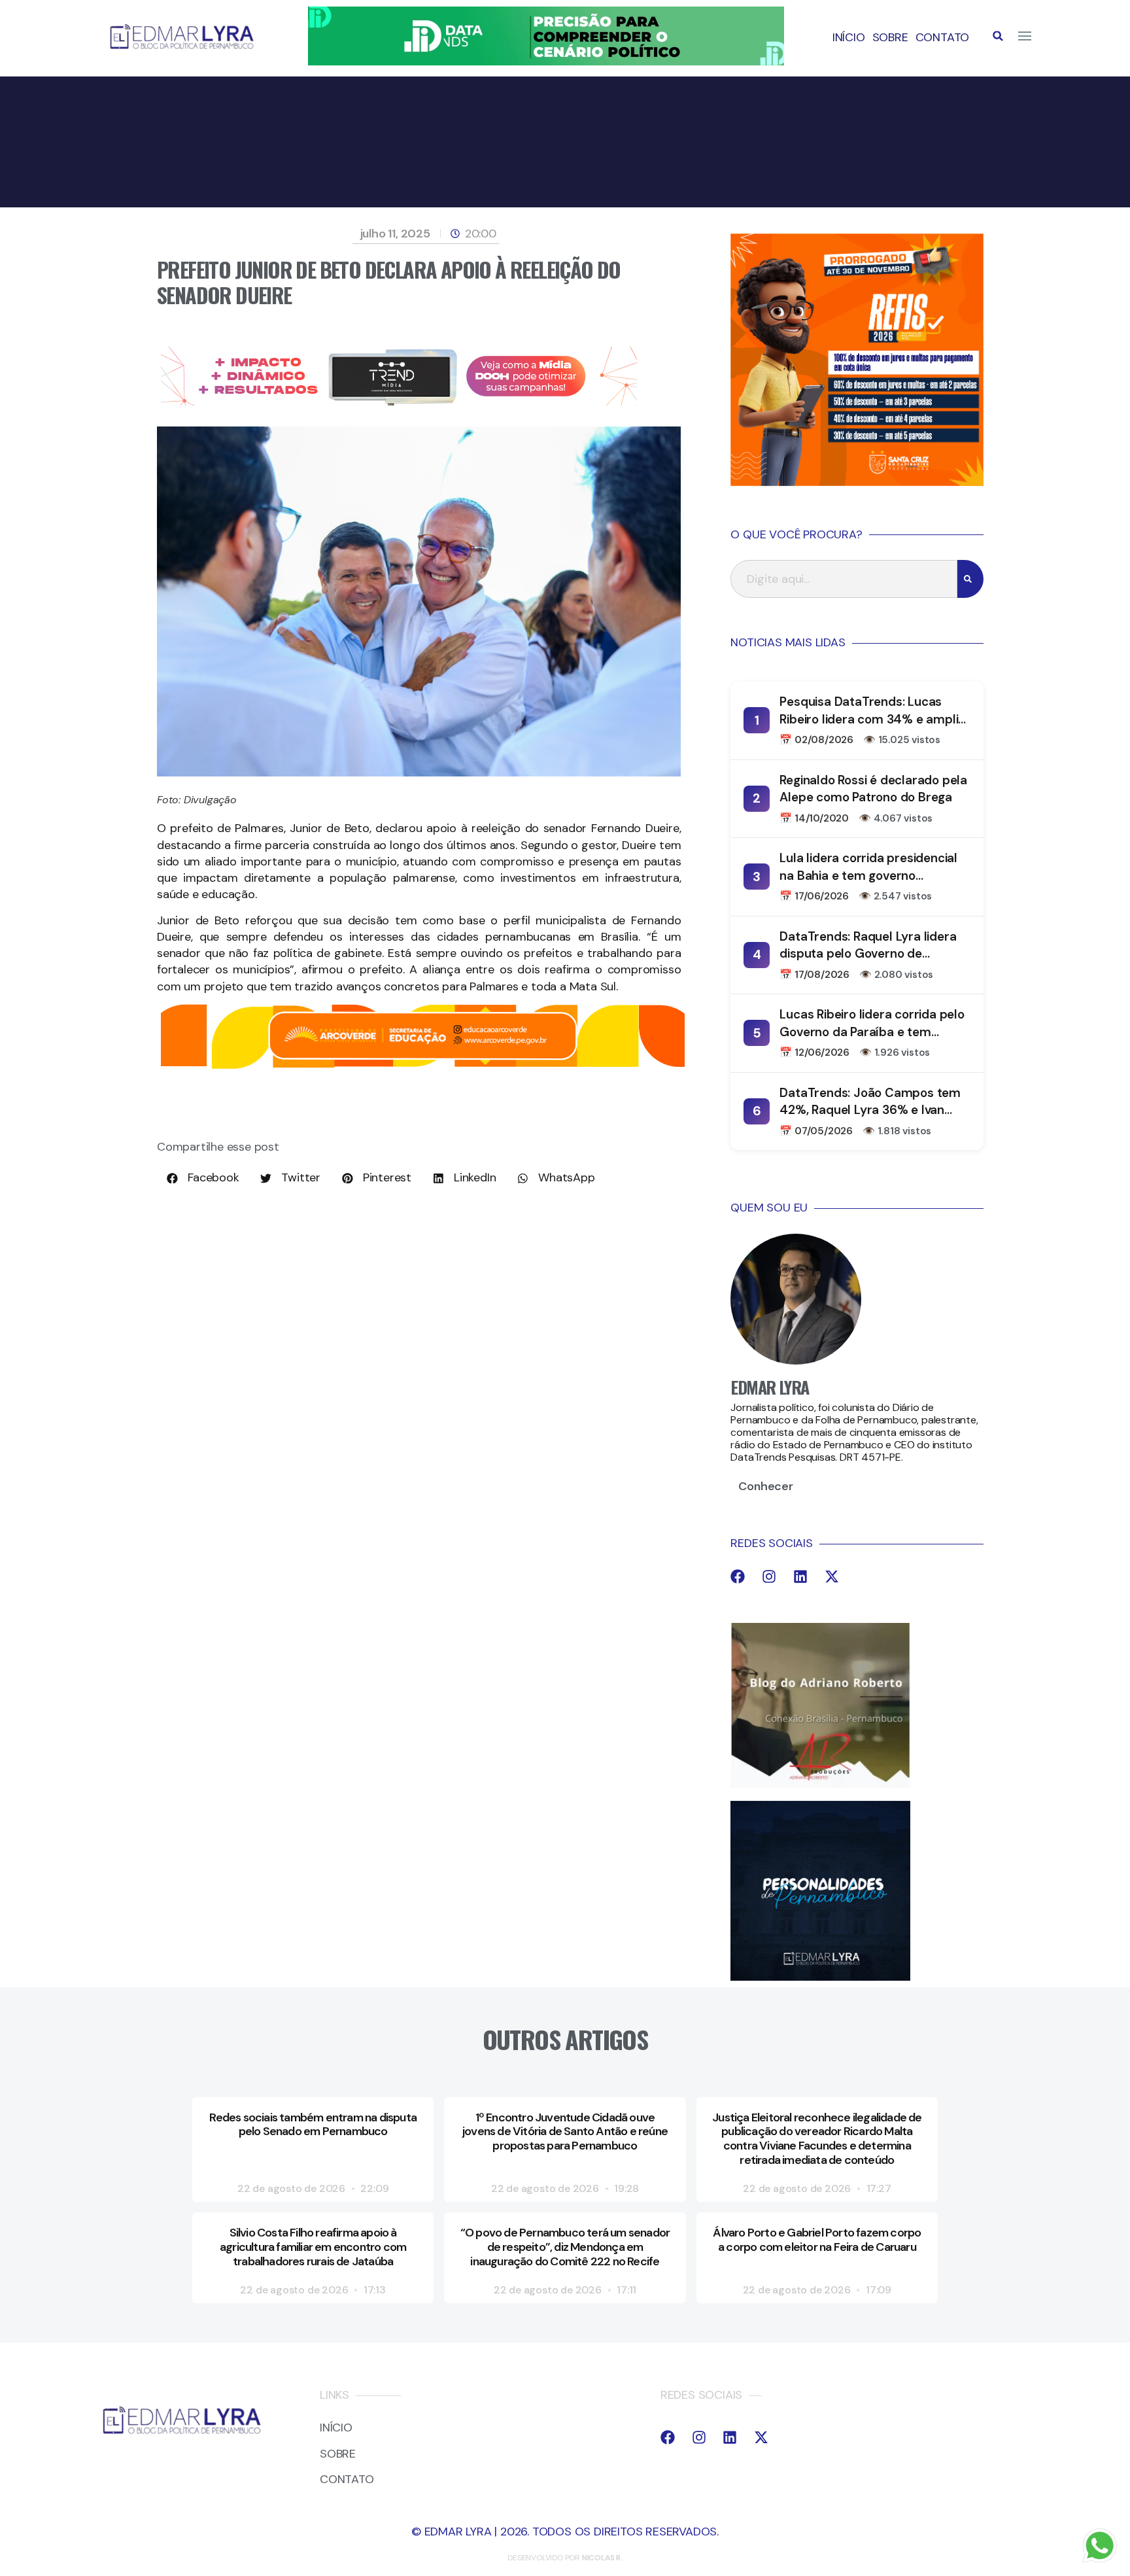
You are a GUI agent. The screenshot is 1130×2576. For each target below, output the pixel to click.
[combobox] (844, 579)
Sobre (890, 37)
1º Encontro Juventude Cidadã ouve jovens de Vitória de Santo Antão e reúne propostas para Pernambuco (565, 2132)
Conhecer (765, 1486)
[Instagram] (769, 1576)
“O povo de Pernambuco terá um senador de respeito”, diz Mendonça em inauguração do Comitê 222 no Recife (565, 2247)
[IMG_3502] (423, 1066)
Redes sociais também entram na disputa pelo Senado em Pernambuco (313, 2125)
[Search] (970, 579)
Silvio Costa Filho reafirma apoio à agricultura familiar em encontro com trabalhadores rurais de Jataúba (313, 2247)
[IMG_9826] (546, 61)
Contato (943, 37)
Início (849, 37)
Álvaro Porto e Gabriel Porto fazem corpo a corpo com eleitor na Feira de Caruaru (817, 2240)
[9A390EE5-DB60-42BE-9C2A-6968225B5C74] (399, 402)
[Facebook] (738, 1576)
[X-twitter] (832, 1576)
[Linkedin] (800, 1576)
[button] (998, 36)
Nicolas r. (602, 2558)
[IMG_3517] (857, 482)
